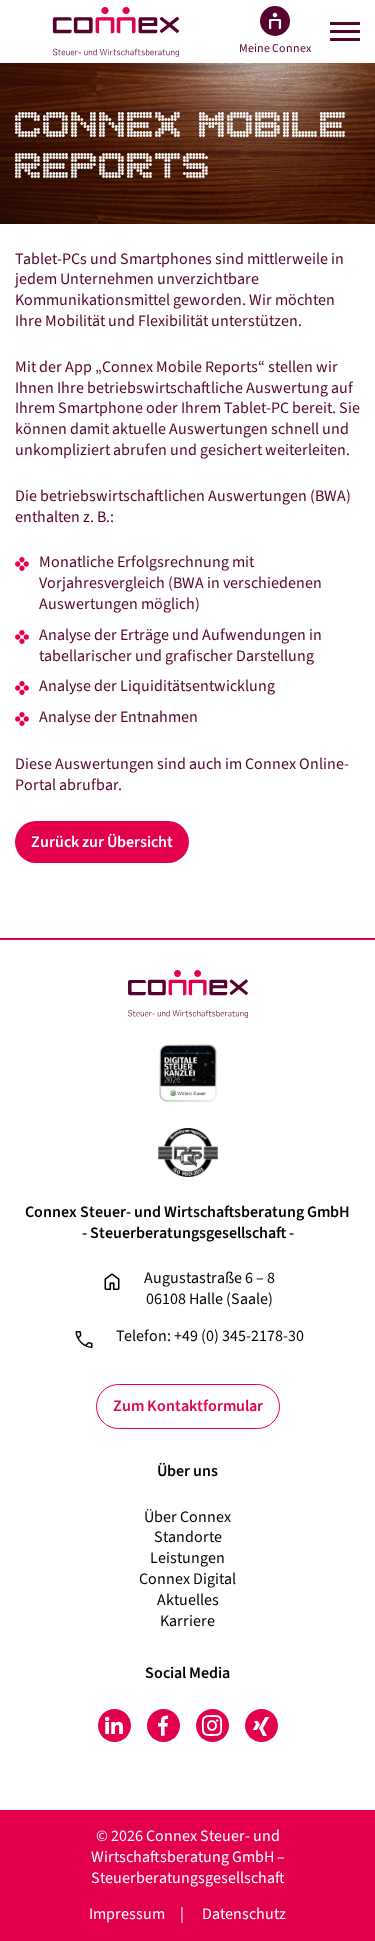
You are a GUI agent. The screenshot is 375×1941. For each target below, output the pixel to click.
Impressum (127, 1914)
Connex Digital (187, 1579)
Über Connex (187, 1517)
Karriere (187, 1621)
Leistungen (187, 1558)
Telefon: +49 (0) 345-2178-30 (210, 1336)
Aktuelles (188, 1600)
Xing (261, 1725)
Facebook (163, 1725)
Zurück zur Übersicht (102, 842)
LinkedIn (114, 1725)
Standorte (188, 1537)
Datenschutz (244, 1914)
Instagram (212, 1725)
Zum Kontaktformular (188, 1406)
